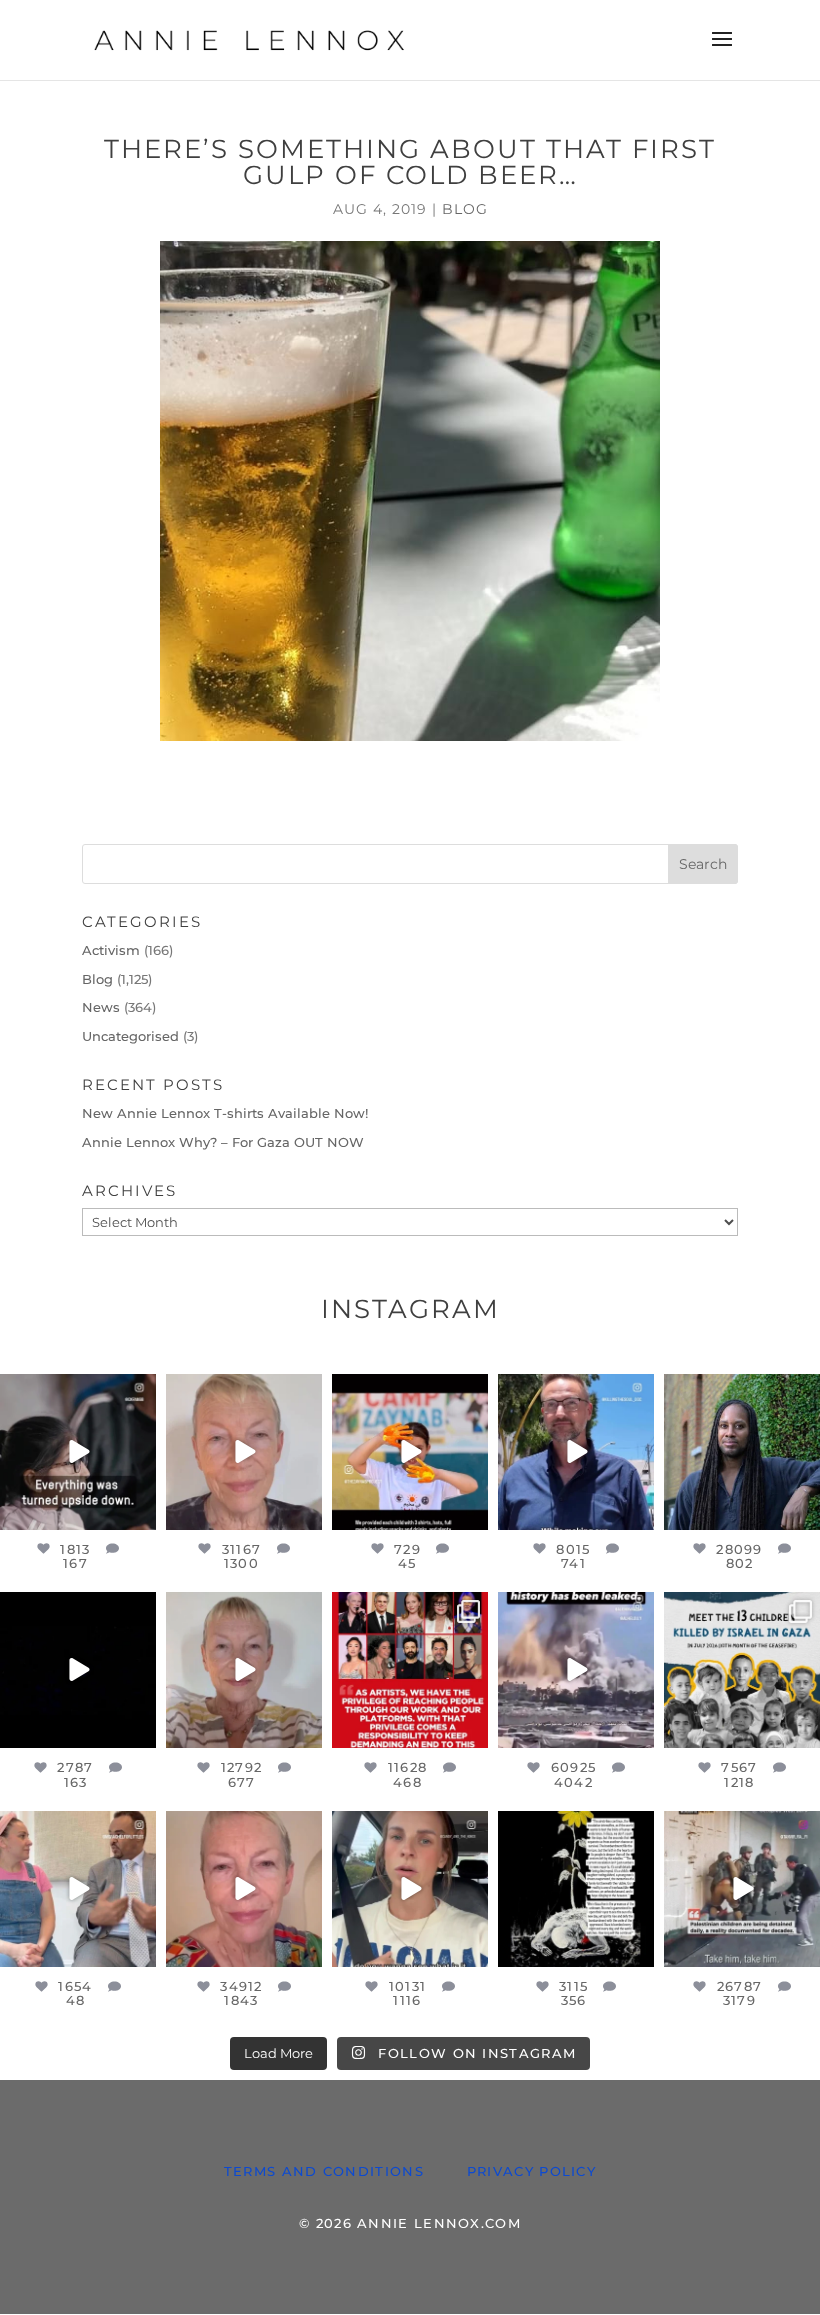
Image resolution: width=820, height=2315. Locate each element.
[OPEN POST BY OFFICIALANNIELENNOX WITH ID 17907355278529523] (244, 1452)
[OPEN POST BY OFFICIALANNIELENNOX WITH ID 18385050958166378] (576, 1670)
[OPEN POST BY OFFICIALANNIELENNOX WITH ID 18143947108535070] (410, 1670)
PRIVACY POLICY (531, 2171)
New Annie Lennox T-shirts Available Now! (225, 1113)
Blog (465, 209)
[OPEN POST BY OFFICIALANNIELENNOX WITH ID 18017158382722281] (78, 1452)
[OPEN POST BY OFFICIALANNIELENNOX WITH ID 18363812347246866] (576, 1452)
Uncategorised (130, 1036)
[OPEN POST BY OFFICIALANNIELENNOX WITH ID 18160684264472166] (410, 1452)
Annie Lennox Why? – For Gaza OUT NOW (223, 1142)
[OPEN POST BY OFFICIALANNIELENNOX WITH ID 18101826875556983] (576, 1889)
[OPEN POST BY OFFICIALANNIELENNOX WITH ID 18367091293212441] (244, 1670)
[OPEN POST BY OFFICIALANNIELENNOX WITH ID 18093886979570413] (244, 1889)
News (101, 1007)
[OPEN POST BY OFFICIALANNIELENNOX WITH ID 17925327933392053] (78, 1889)
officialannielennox (82, 1397)
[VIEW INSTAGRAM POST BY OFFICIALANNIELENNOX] (138, 1510)
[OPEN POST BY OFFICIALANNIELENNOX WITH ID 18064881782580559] (78, 1670)
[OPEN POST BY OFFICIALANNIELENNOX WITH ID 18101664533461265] (742, 1452)
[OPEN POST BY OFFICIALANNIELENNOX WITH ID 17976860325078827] (742, 1670)
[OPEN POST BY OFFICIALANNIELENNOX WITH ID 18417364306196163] (742, 1889)
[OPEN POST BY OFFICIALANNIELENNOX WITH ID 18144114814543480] (410, 1889)
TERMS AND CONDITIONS (324, 2171)
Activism (111, 950)
